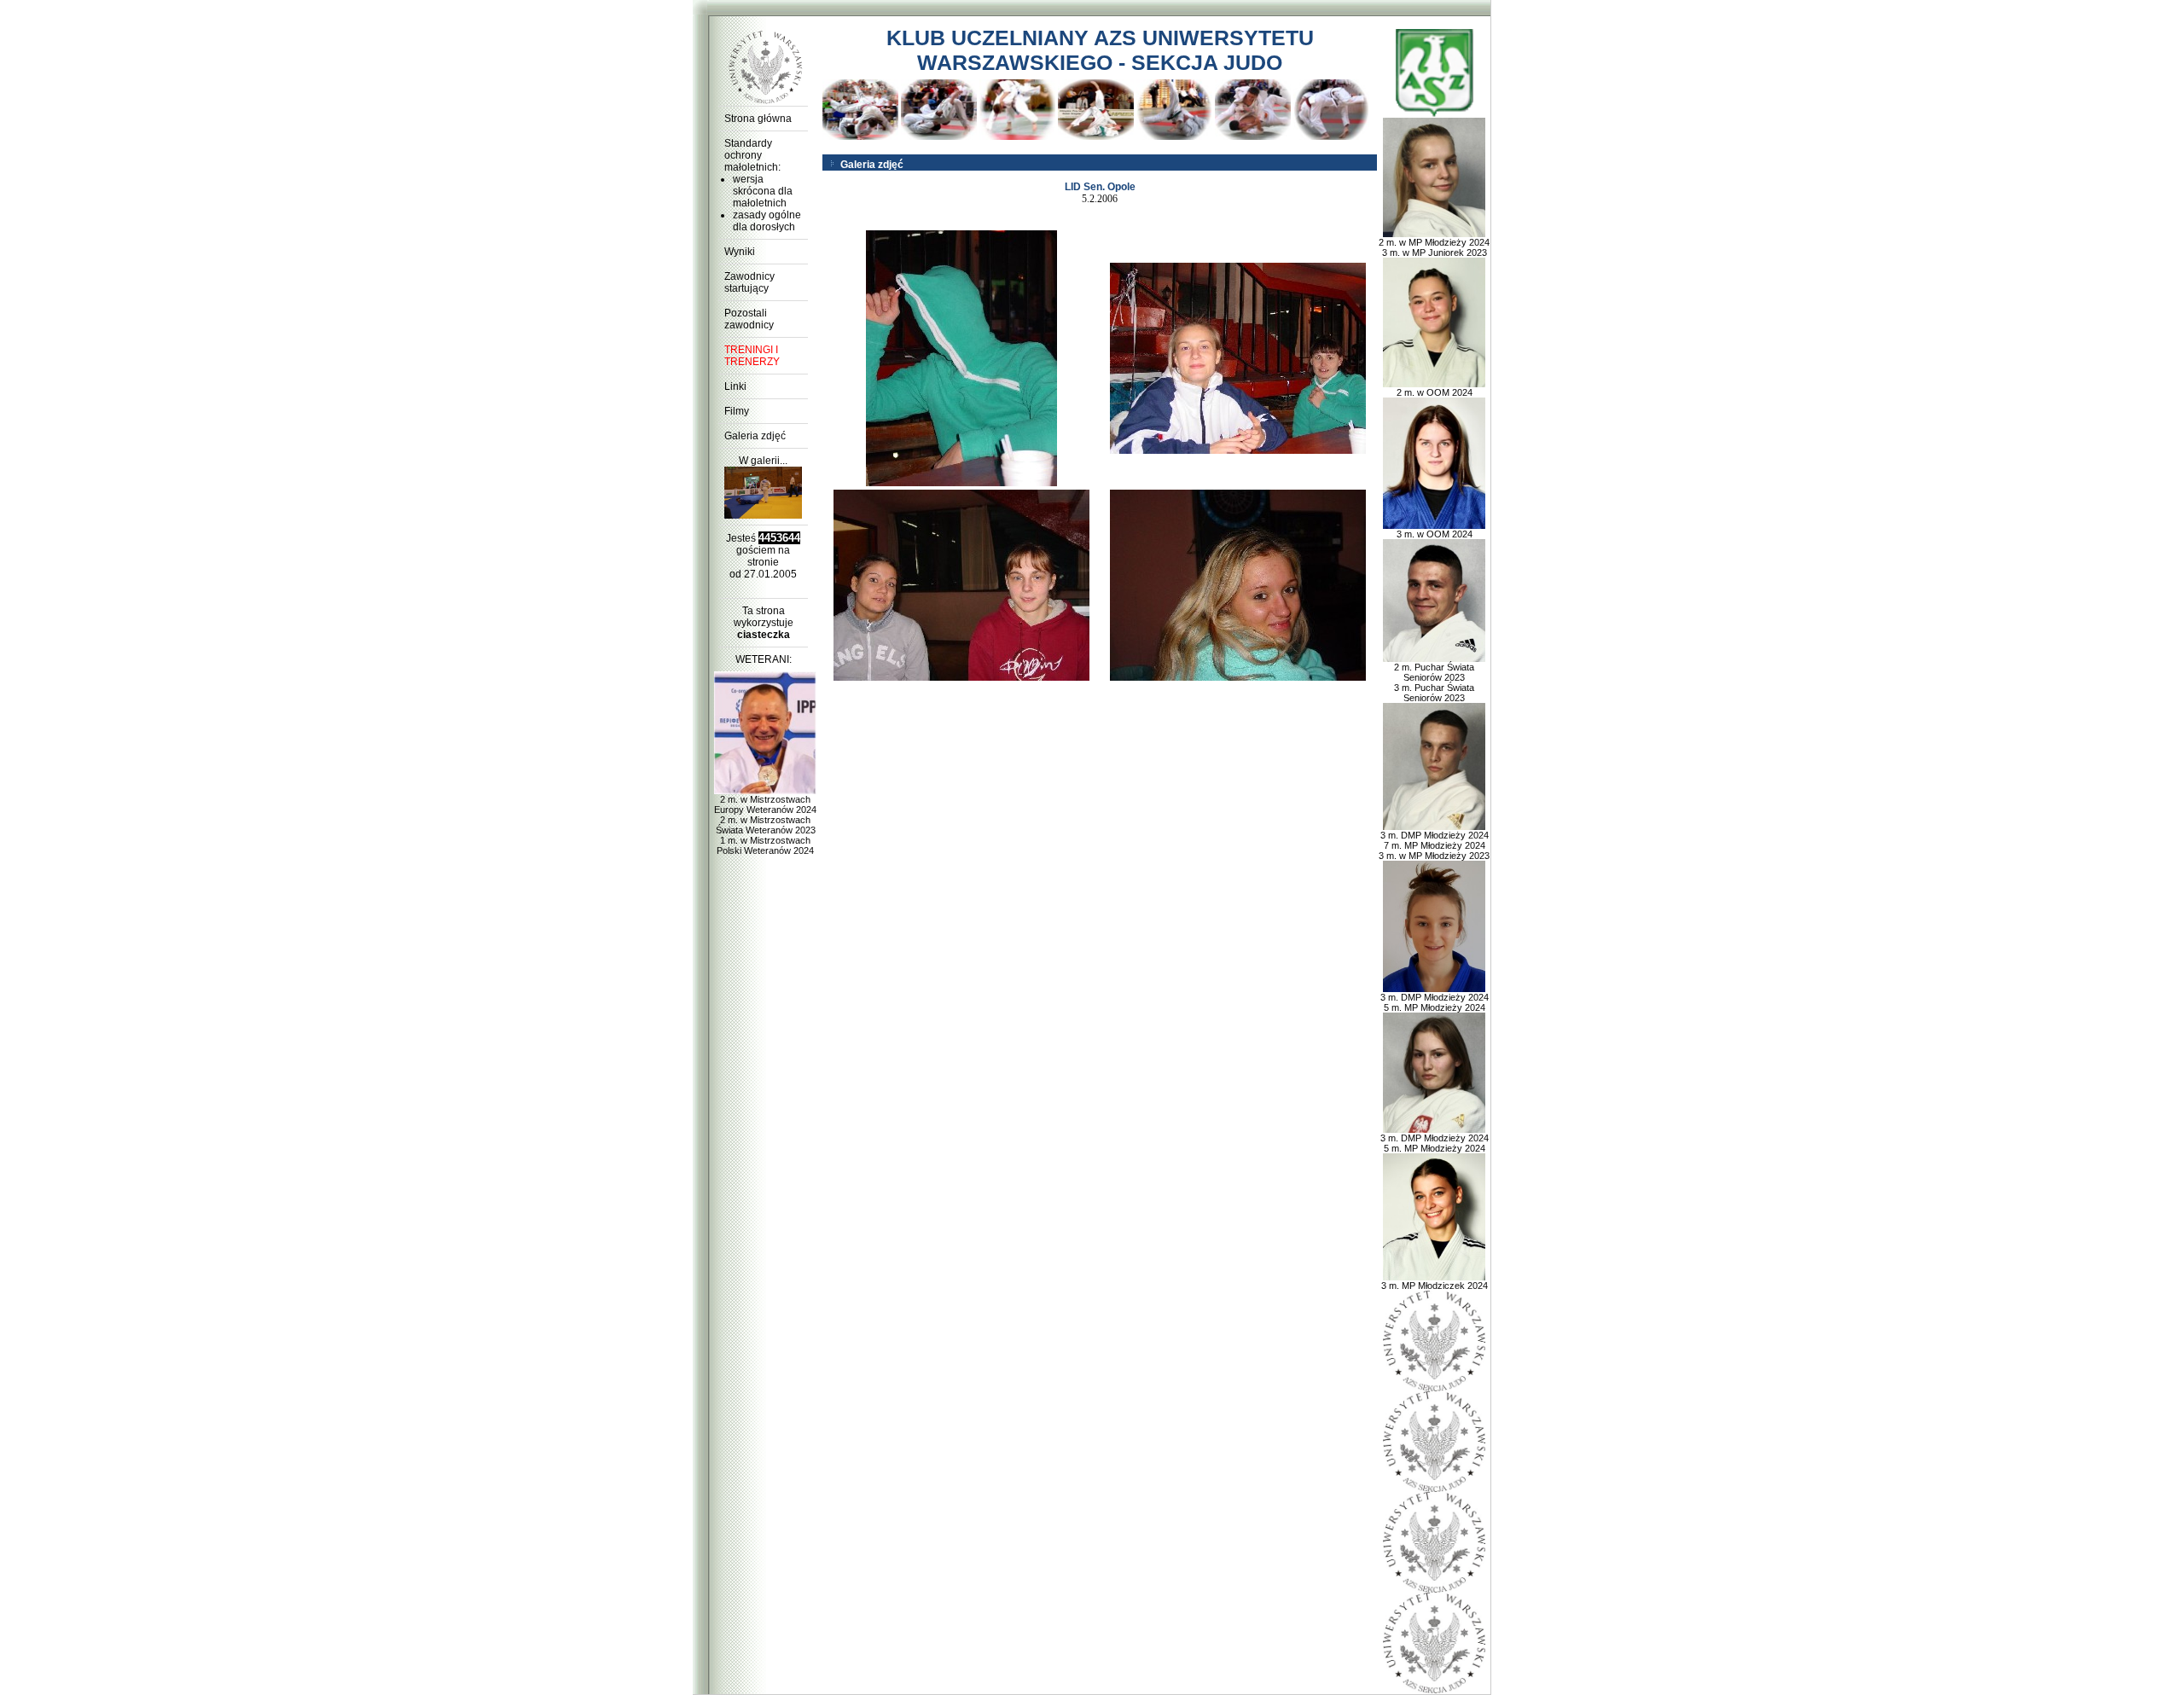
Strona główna (758, 119)
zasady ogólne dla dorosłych (767, 221)
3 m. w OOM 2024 (1435, 534)
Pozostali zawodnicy (749, 319)
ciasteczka (764, 635)
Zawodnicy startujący (749, 282)
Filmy (737, 411)
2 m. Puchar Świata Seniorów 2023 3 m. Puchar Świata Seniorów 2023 (1434, 682)
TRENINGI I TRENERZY (752, 356)
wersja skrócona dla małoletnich (763, 191)
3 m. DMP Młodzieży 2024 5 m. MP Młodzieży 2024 (1435, 1002)
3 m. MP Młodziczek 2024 (1435, 1286)
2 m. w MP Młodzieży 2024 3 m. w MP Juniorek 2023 (1434, 247)
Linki (735, 386)
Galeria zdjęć (755, 436)
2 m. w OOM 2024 (1435, 392)
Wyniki (740, 252)
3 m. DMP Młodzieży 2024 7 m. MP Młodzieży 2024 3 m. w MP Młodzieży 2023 (1434, 845)
